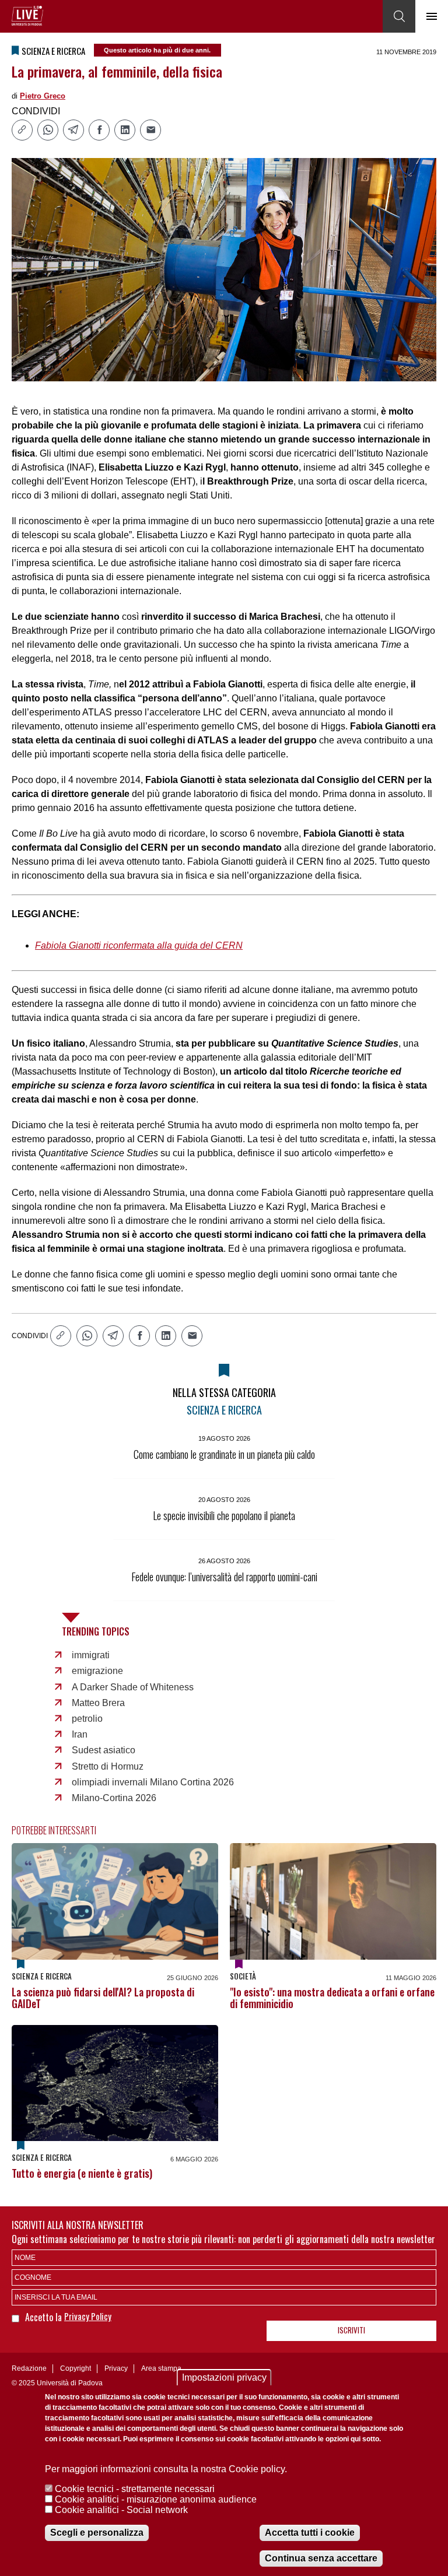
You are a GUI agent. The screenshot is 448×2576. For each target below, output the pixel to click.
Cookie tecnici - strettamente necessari (135, 2489)
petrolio (87, 1719)
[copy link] (22, 130)
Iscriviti (351, 2330)
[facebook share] (99, 130)
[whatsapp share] (48, 130)
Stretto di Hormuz (108, 1766)
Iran (80, 1734)
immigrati (91, 1655)
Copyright (76, 2368)
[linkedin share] (125, 130)
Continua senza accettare (321, 2558)
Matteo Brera (98, 1703)
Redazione (29, 2368)
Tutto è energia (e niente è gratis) (82, 2173)
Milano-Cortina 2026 (114, 1798)
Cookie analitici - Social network (121, 2510)
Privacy (116, 2368)
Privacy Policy (88, 2316)
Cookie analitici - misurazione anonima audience (156, 2499)
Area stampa (161, 2368)
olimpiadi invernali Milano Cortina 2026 (153, 1782)
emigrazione (97, 1671)
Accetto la (45, 2317)
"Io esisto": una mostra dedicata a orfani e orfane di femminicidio (332, 1998)
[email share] (150, 130)
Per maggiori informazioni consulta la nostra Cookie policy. (166, 2469)
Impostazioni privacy (224, 2377)
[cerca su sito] (399, 16)
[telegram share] (73, 130)
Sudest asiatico (104, 1750)
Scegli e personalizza (97, 2533)
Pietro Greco (43, 96)
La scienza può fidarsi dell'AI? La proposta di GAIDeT (103, 1998)
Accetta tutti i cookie (310, 2533)
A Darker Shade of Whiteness (133, 1687)
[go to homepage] (27, 16)
